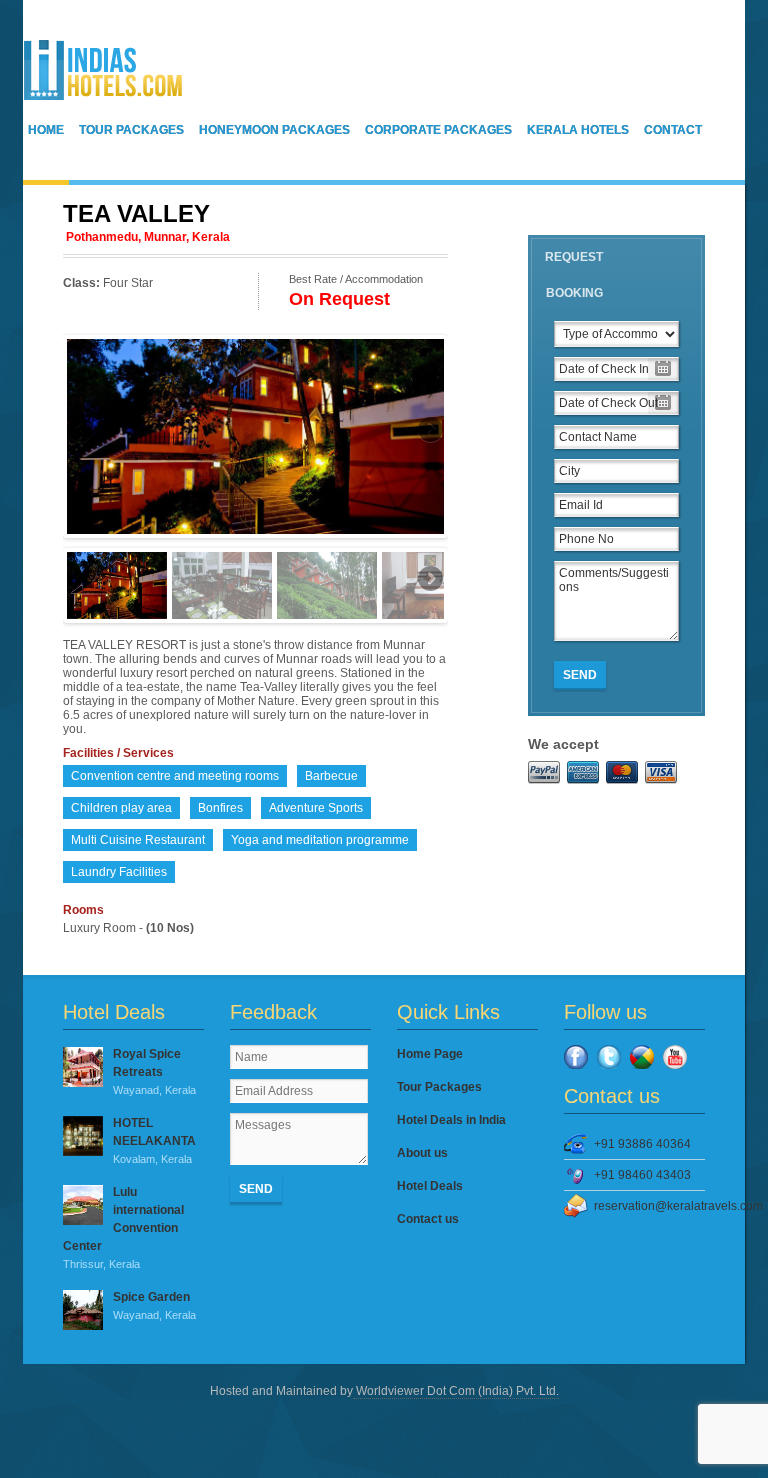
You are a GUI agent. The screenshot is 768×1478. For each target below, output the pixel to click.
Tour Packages (131, 130)
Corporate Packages (438, 130)
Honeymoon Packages (274, 130)
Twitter (609, 1057)
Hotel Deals (430, 1186)
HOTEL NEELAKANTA (154, 1140)
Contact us (428, 1219)
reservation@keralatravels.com (649, 1206)
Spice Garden (154, 1305)
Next (429, 431)
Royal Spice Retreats (154, 1071)
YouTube (675, 1057)
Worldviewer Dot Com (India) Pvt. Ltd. (456, 1391)
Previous (82, 431)
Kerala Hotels (578, 130)
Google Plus (642, 1057)
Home (46, 130)
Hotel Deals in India (451, 1120)
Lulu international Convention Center (123, 1227)
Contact (673, 130)
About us (422, 1153)
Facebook (576, 1057)
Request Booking (574, 275)
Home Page (430, 1054)
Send (580, 675)
